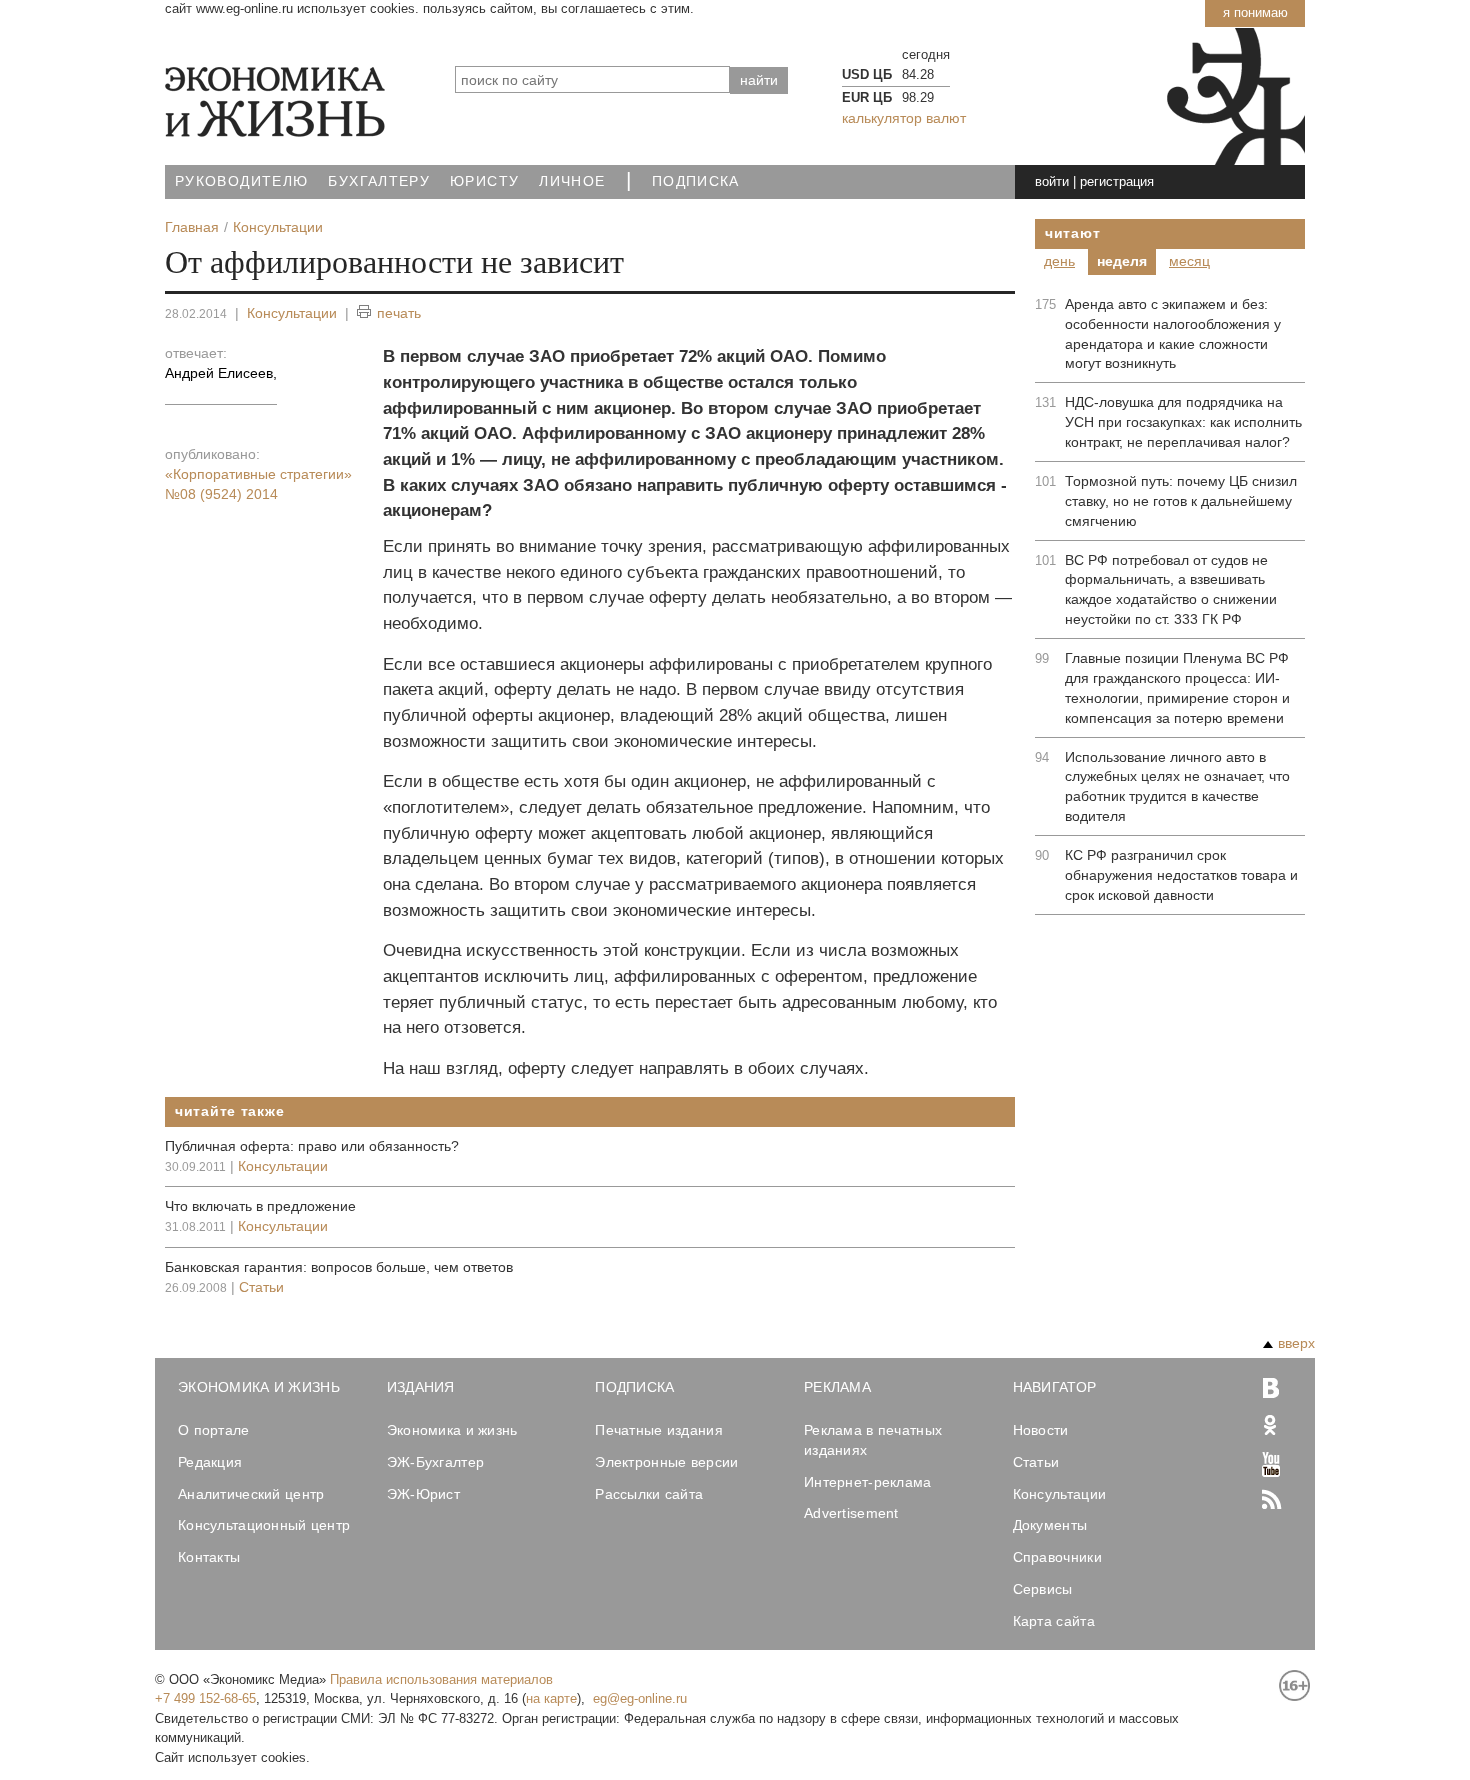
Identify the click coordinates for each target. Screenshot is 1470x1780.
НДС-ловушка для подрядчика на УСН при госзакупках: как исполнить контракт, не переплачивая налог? (1183, 422)
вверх (1296, 1343)
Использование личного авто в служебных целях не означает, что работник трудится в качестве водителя (1177, 787)
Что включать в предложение (260, 1206)
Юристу (484, 181)
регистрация (1117, 181)
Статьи (261, 1287)
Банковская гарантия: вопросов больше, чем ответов (339, 1267)
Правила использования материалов (441, 1679)
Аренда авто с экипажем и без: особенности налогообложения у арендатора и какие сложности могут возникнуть (1173, 334)
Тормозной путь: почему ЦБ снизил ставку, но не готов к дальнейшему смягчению (1181, 501)
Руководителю (241, 181)
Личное (572, 181)
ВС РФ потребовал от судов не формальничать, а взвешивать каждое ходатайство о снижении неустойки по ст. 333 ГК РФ (1171, 590)
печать (399, 313)
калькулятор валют (904, 118)
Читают (1072, 233)
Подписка (696, 181)
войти (1052, 181)
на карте (551, 1698)
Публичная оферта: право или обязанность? (312, 1146)
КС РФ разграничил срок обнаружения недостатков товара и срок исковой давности (1181, 875)
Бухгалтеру (379, 181)
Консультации (292, 313)
